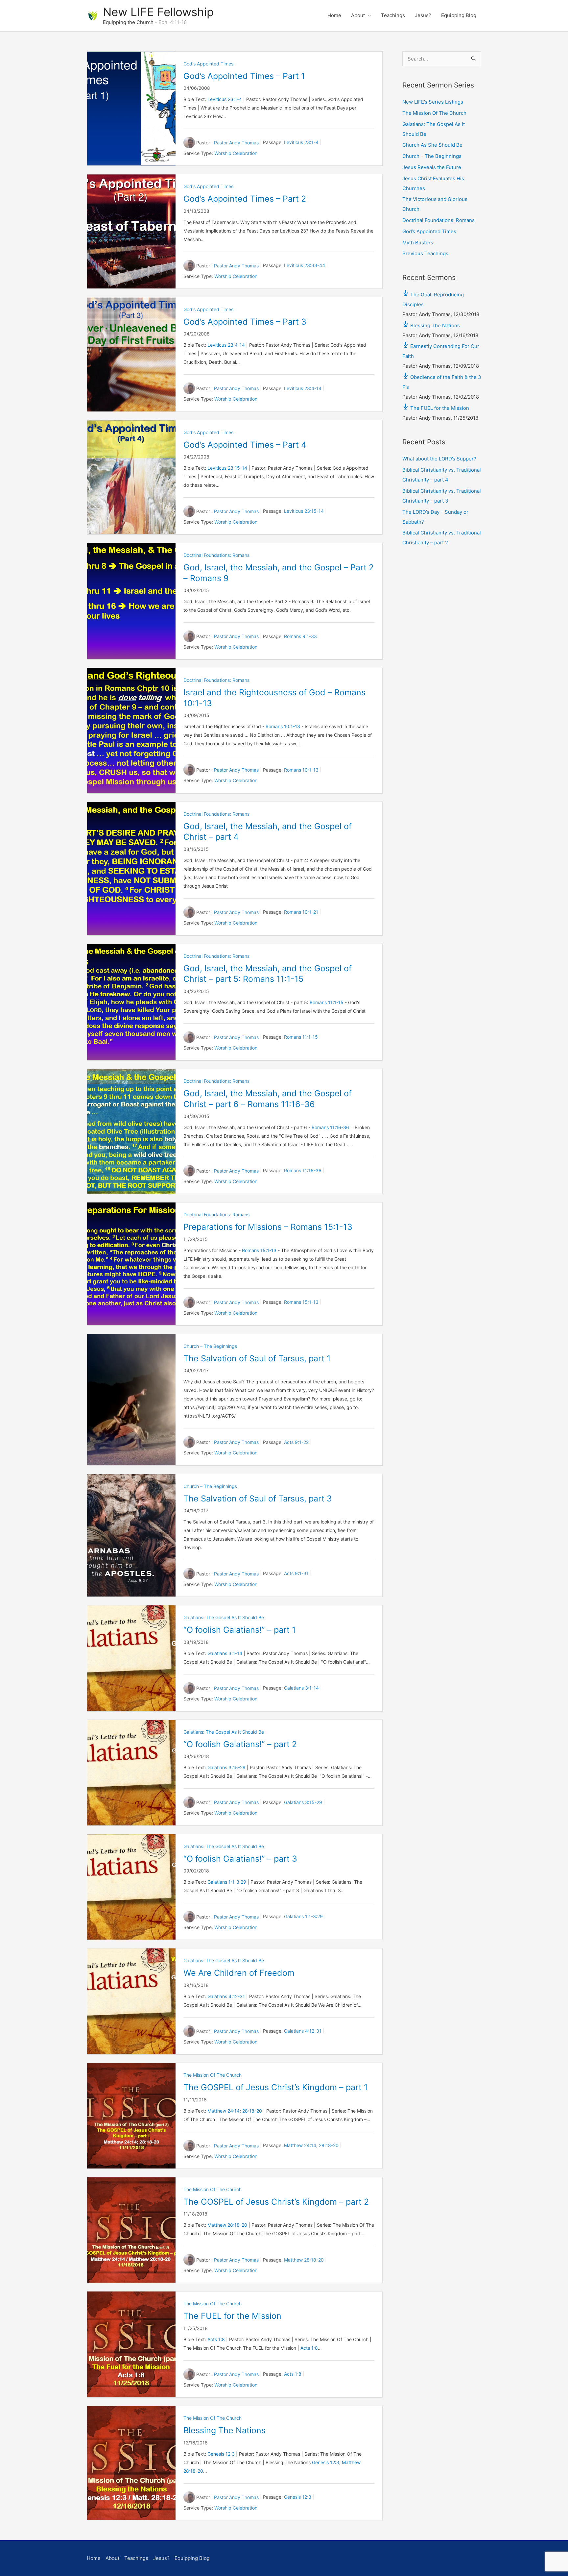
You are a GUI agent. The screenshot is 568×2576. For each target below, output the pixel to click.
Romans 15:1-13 (259, 1250)
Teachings (393, 15)
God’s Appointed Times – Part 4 (245, 445)
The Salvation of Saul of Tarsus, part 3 (258, 1499)
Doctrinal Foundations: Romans (216, 555)
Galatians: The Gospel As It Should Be (224, 1617)
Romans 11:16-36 (330, 1127)
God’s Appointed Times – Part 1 (244, 76)
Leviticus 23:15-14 (227, 468)
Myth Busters (418, 243)
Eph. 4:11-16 (173, 22)
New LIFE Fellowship (158, 12)
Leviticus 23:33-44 (305, 265)
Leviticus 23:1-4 (225, 99)
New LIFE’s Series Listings (433, 102)
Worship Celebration (236, 153)
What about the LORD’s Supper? (439, 459)
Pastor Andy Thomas (236, 143)
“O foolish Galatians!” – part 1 (240, 1630)
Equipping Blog (459, 15)
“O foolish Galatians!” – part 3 (240, 1859)
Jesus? (423, 15)
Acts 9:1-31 (296, 1574)
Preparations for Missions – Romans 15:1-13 (268, 1227)
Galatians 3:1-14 (225, 1653)
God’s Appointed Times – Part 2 (245, 199)
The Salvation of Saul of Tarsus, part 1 (257, 1358)
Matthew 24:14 (224, 2111)
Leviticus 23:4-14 (226, 345)
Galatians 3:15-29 (226, 1767)
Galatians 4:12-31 (226, 1996)
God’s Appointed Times (429, 231)
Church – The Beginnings (210, 1346)
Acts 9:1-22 (296, 1442)
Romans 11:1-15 (327, 1002)
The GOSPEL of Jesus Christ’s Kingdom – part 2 (276, 2202)
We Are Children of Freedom (239, 1973)
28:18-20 (252, 2111)
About (358, 15)
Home (334, 15)
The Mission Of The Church (213, 2075)
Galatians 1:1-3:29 (227, 1882)
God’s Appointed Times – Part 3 (245, 322)
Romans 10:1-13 (283, 726)
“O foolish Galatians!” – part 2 (240, 1744)
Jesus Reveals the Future (432, 167)
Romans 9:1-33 (300, 636)
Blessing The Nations (225, 2430)
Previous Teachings (425, 253)
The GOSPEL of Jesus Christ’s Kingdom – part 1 (276, 2087)
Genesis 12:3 (221, 2454)
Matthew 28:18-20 (227, 2225)
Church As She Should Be (432, 145)
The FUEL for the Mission (232, 2316)
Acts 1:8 (216, 2339)
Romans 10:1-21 (301, 912)
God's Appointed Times (208, 64)
